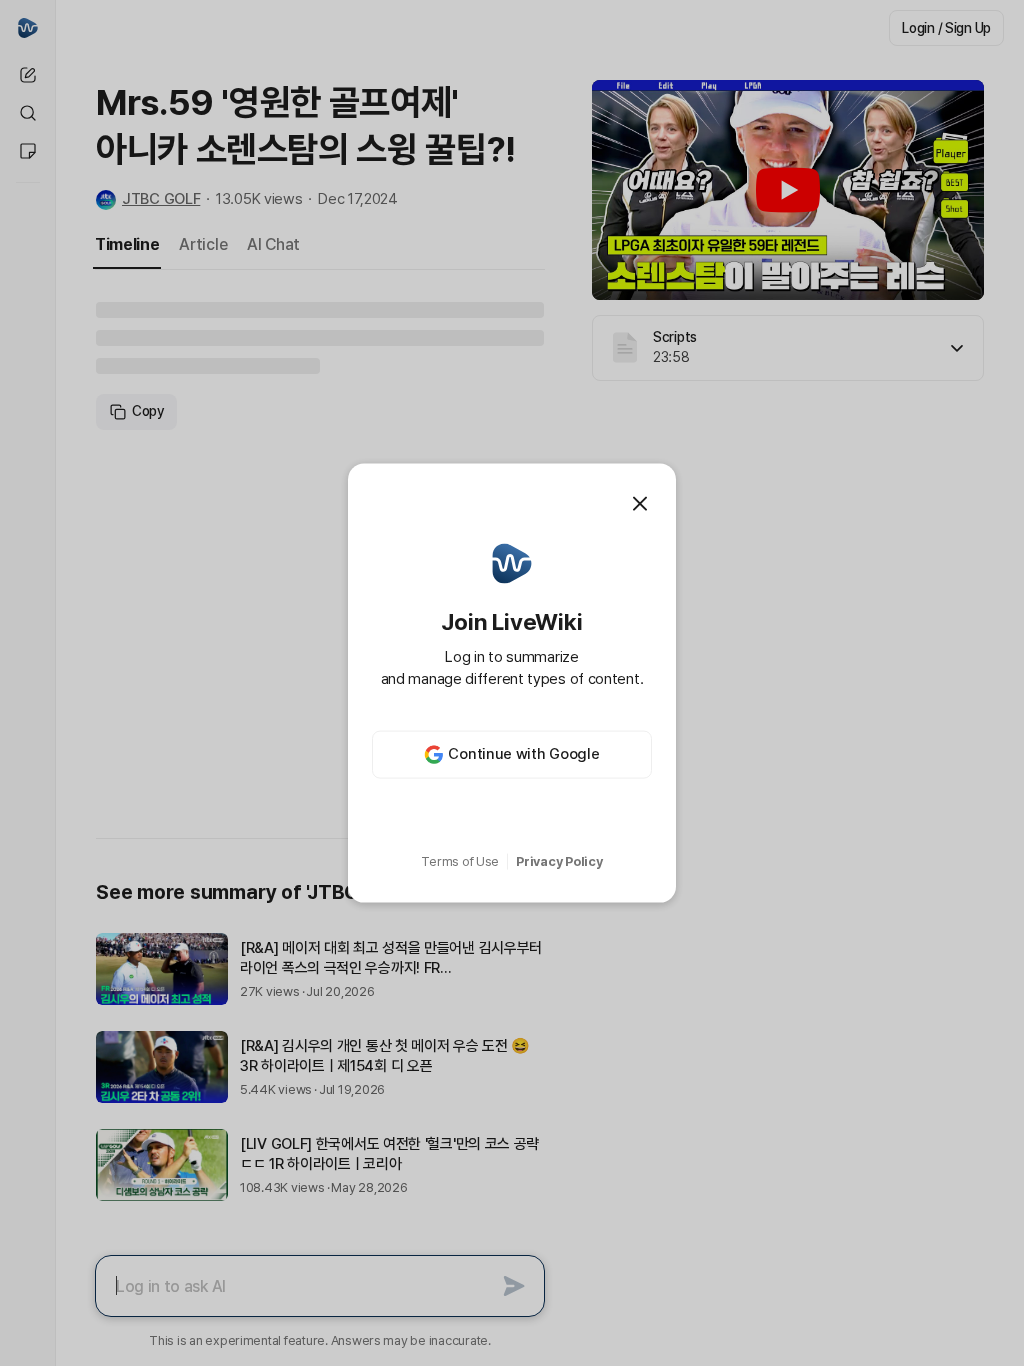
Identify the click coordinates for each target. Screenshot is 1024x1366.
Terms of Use (460, 861)
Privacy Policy (559, 861)
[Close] (640, 504)
